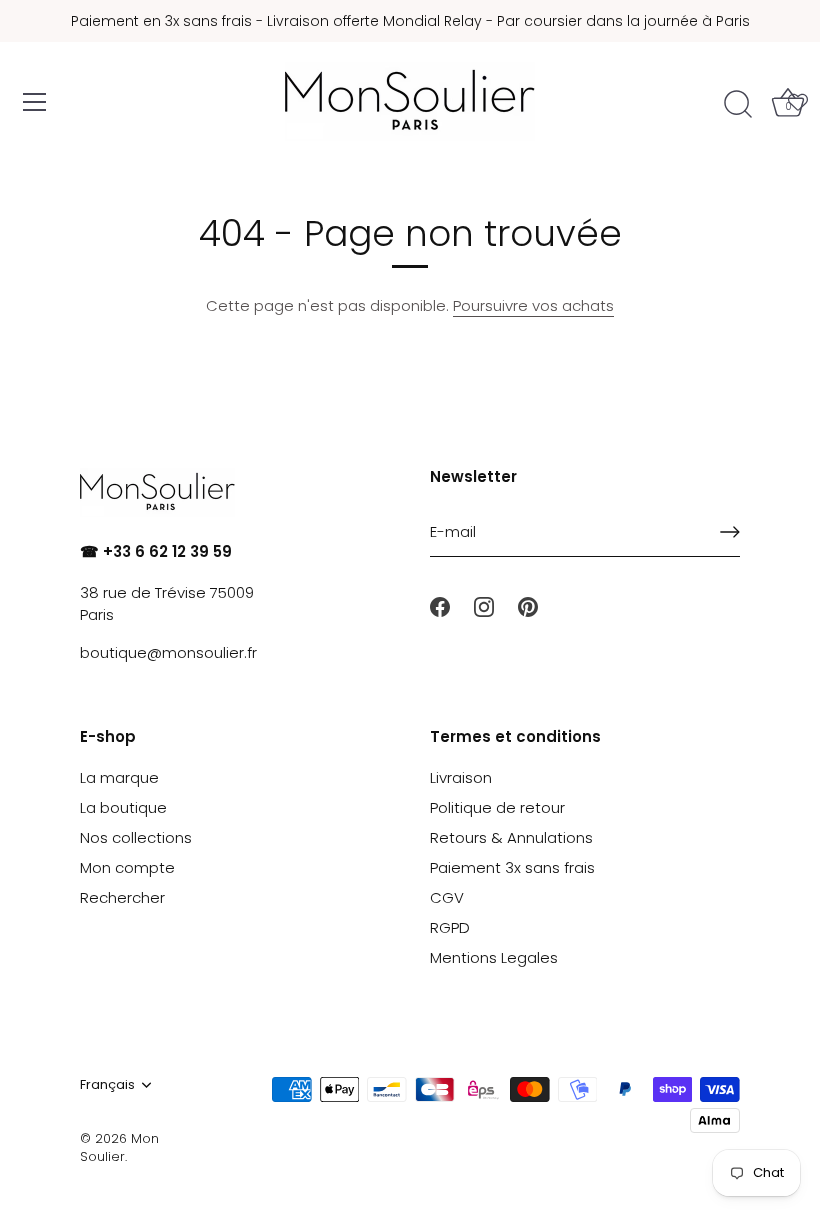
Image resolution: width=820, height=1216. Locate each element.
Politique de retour (497, 807)
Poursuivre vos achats (533, 305)
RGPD (450, 927)
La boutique (123, 807)
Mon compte (127, 867)
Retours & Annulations (511, 837)
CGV (447, 897)
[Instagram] (484, 605)
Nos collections (136, 837)
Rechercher (122, 897)
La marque (119, 777)
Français (107, 1085)
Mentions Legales (494, 957)
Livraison (461, 777)
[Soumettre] (730, 532)
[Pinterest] (528, 605)
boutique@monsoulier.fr (168, 652)
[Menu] (35, 102)
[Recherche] (738, 105)
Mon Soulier (119, 1147)
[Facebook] (440, 605)
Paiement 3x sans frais (512, 867)
